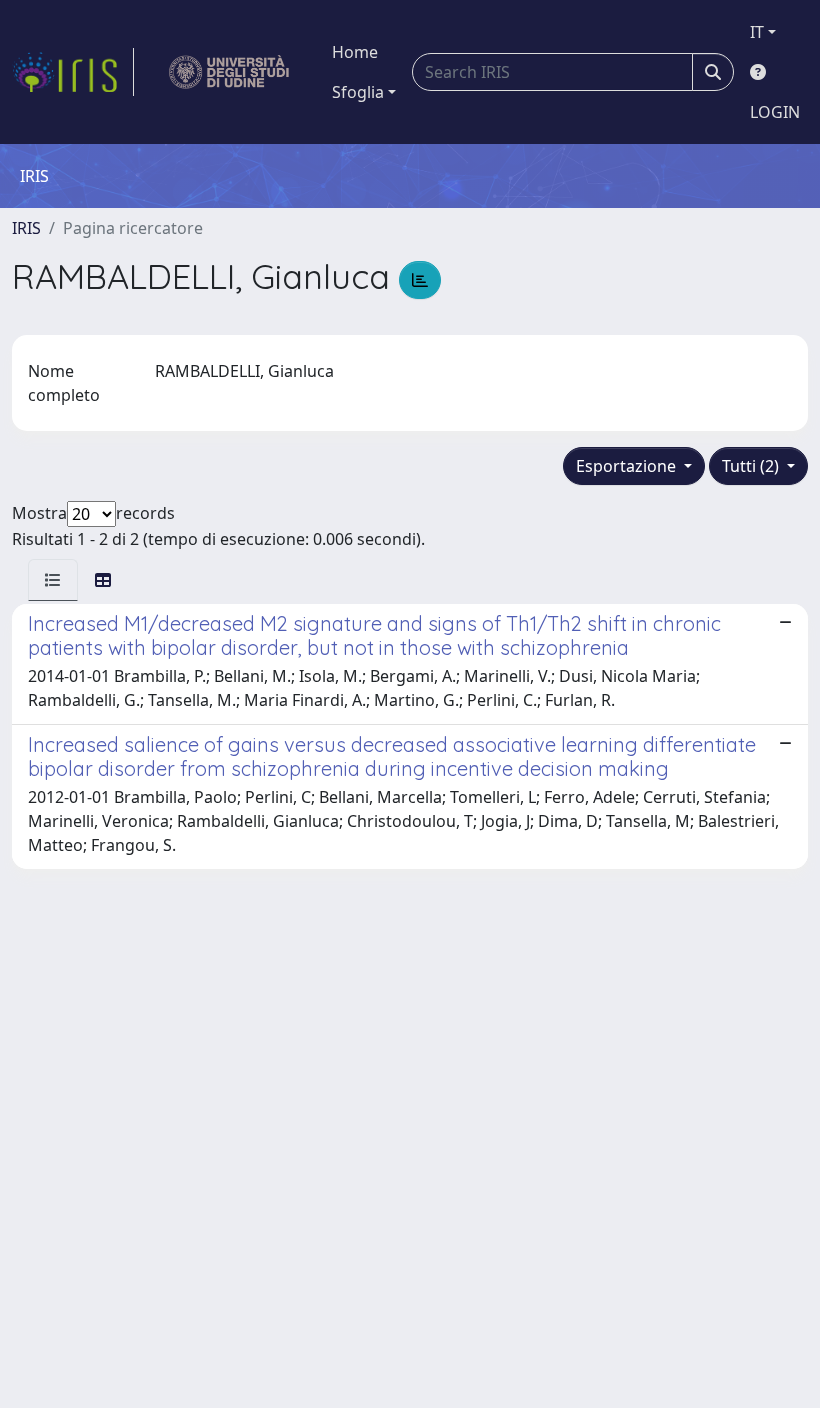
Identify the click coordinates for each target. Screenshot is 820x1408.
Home (355, 52)
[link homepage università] (229, 72)
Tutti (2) (752, 466)
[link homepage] (73, 72)
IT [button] (757, 32)
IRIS (26, 228)
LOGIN (775, 112)
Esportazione (628, 466)
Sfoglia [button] (358, 92)
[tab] (53, 580)
